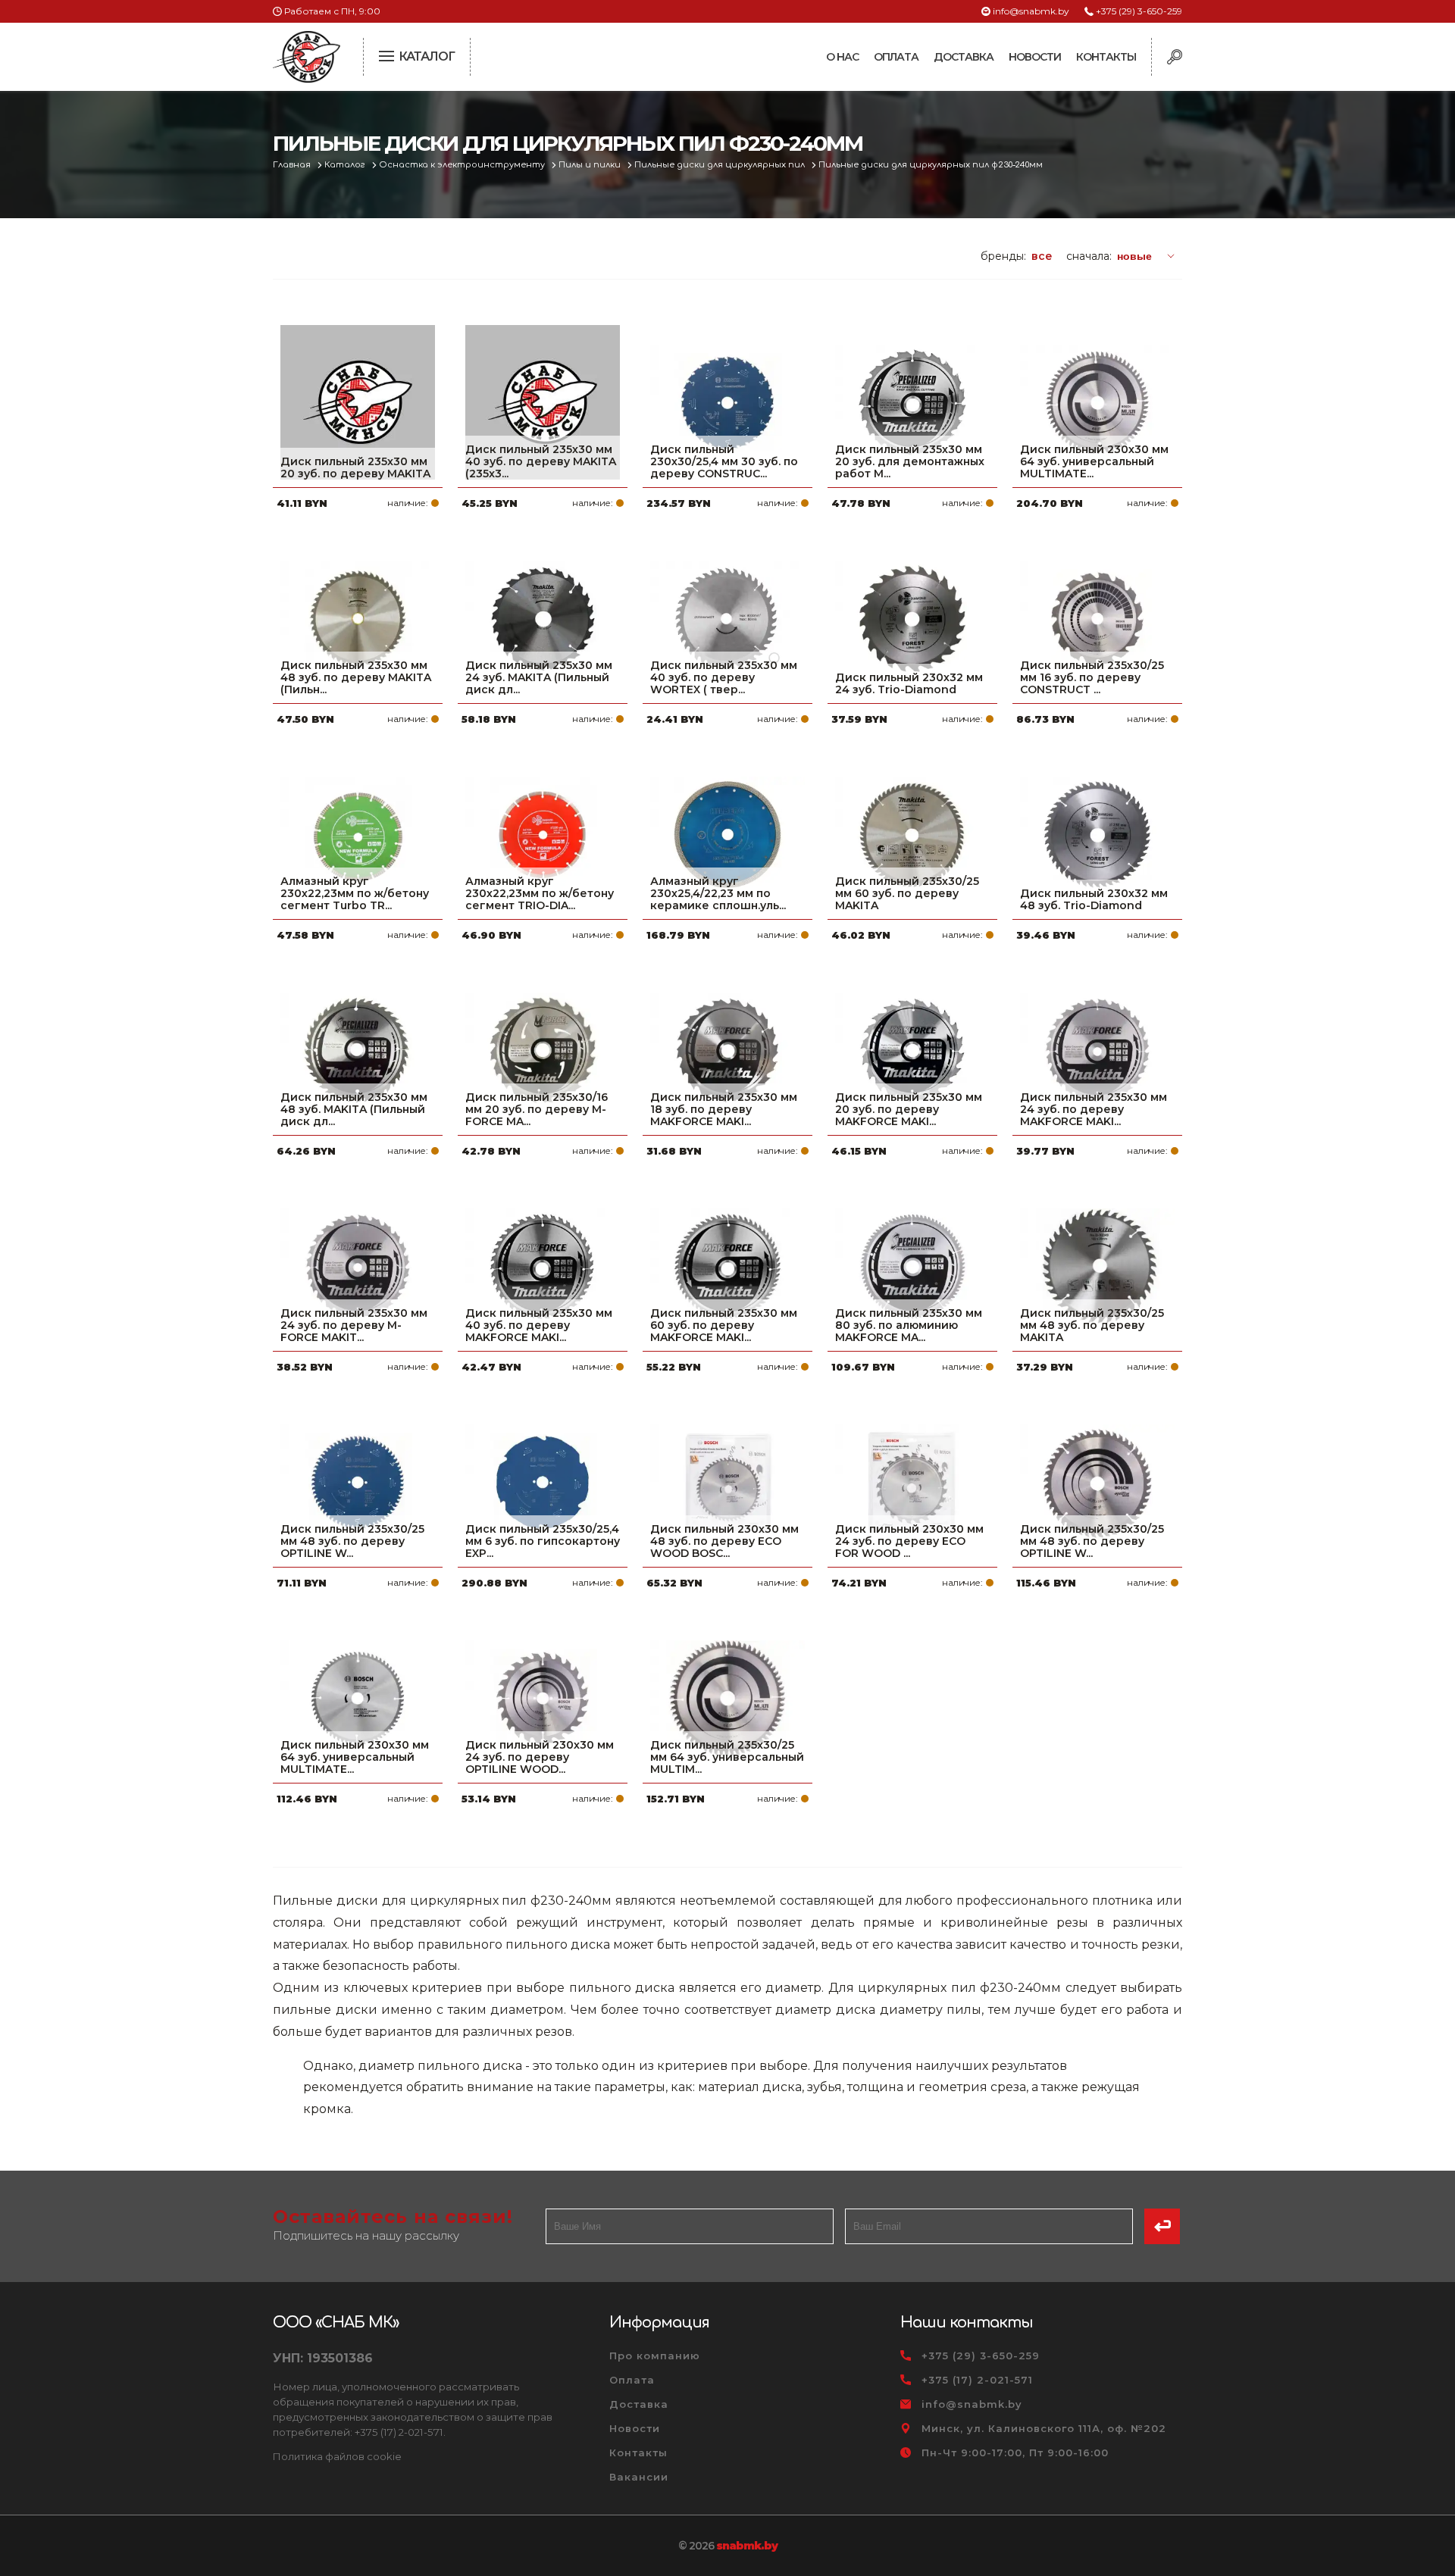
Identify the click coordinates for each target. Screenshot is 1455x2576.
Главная (293, 165)
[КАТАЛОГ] (388, 55)
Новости (1035, 57)
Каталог (346, 165)
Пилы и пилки (591, 165)
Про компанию (655, 2356)
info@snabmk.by (1031, 11)
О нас (842, 57)
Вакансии (639, 2477)
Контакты (1106, 57)
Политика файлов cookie (337, 2456)
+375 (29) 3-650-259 (1139, 11)
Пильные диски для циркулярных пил (721, 165)
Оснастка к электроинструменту (463, 165)
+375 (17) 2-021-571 (977, 2380)
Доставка (964, 57)
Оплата (896, 57)
